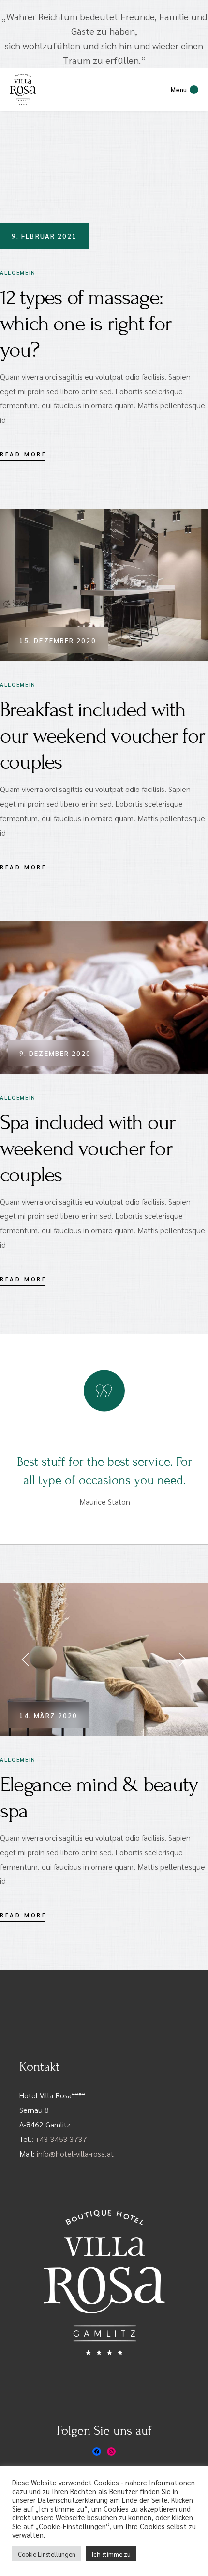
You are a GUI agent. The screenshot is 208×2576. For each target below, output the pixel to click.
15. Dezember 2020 (58, 640)
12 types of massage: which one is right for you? (86, 324)
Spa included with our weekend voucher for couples (88, 1149)
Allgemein (18, 272)
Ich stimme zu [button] (111, 2554)
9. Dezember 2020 (55, 1053)
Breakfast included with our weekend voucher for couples (103, 736)
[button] (27, 1660)
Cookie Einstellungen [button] (47, 2554)
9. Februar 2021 (45, 236)
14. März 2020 (48, 1715)
